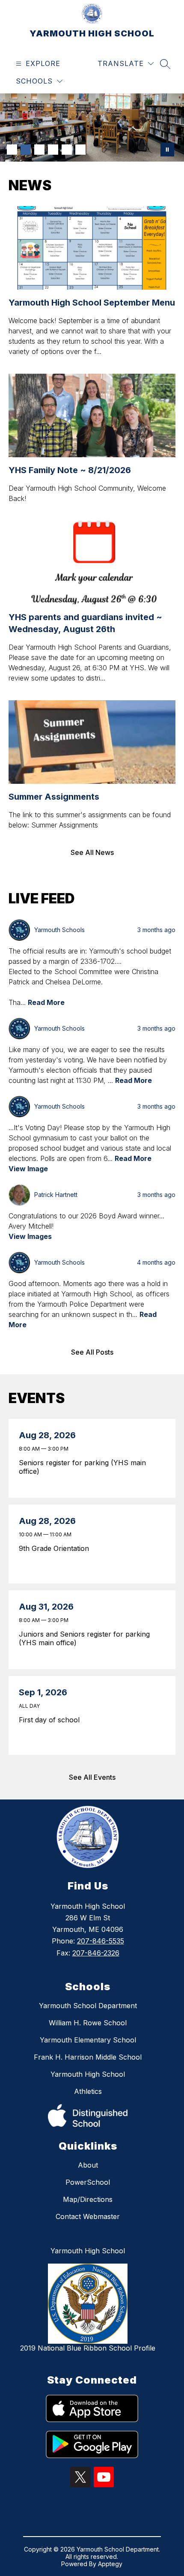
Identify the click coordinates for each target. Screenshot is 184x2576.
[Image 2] (26, 150)
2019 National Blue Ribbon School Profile (88, 2348)
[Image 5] (67, 150)
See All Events (92, 1777)
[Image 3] (39, 150)
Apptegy (110, 2564)
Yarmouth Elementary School (88, 2040)
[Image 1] (12, 150)
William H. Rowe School (88, 2023)
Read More (46, 1002)
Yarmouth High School (88, 2074)
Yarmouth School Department (88, 2006)
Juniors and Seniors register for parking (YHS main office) (84, 1638)
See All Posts (92, 1352)
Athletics (88, 2091)
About (88, 2165)
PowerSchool (88, 2182)
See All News (92, 852)
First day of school (51, 1720)
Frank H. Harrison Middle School (88, 2057)
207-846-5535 (101, 1941)
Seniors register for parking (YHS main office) (82, 1467)
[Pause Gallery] (167, 150)
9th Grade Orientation (56, 1548)
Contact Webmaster (88, 2216)
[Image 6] (80, 150)
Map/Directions (88, 2199)
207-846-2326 (96, 1953)
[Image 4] (53, 150)
